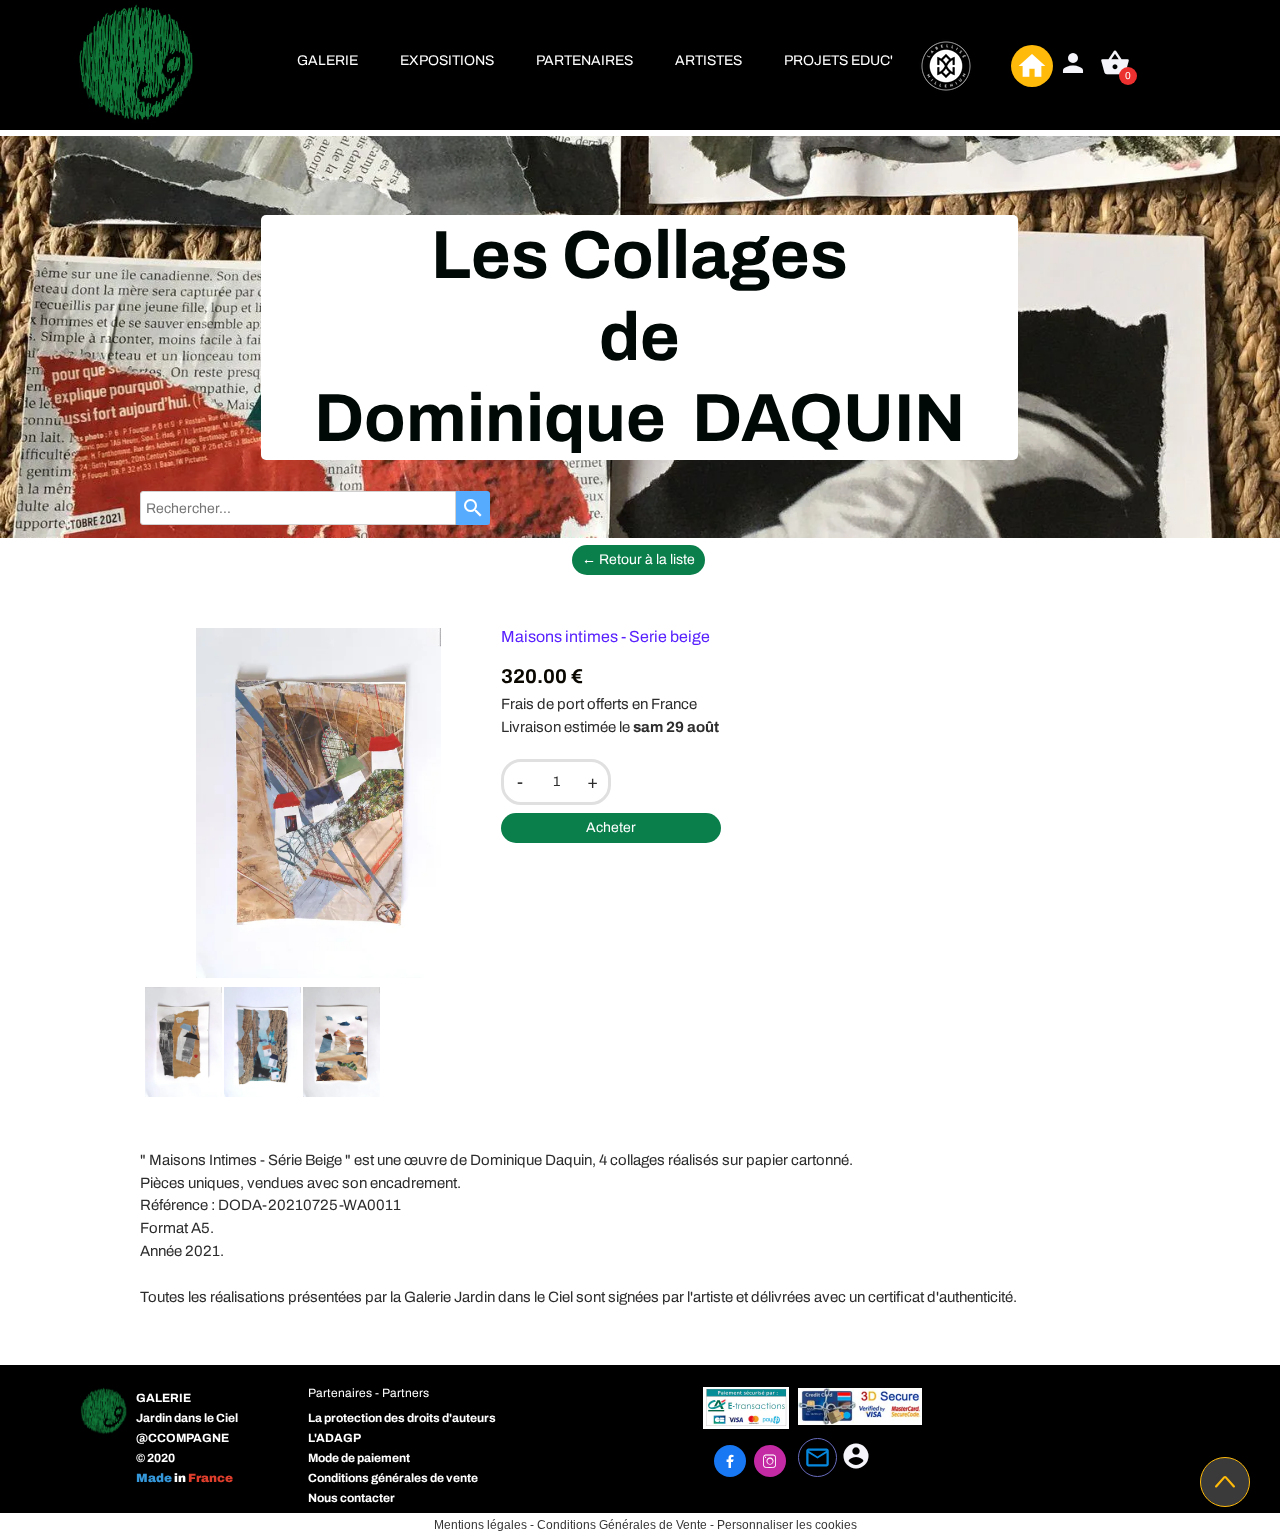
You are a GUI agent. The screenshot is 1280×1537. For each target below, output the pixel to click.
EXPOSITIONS (447, 60)
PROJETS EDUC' (838, 60)
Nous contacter (351, 1498)
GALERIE (327, 60)
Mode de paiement (359, 1458)
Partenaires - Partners (368, 1393)
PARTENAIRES (584, 60)
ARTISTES (708, 60)
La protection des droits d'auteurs (402, 1418)
